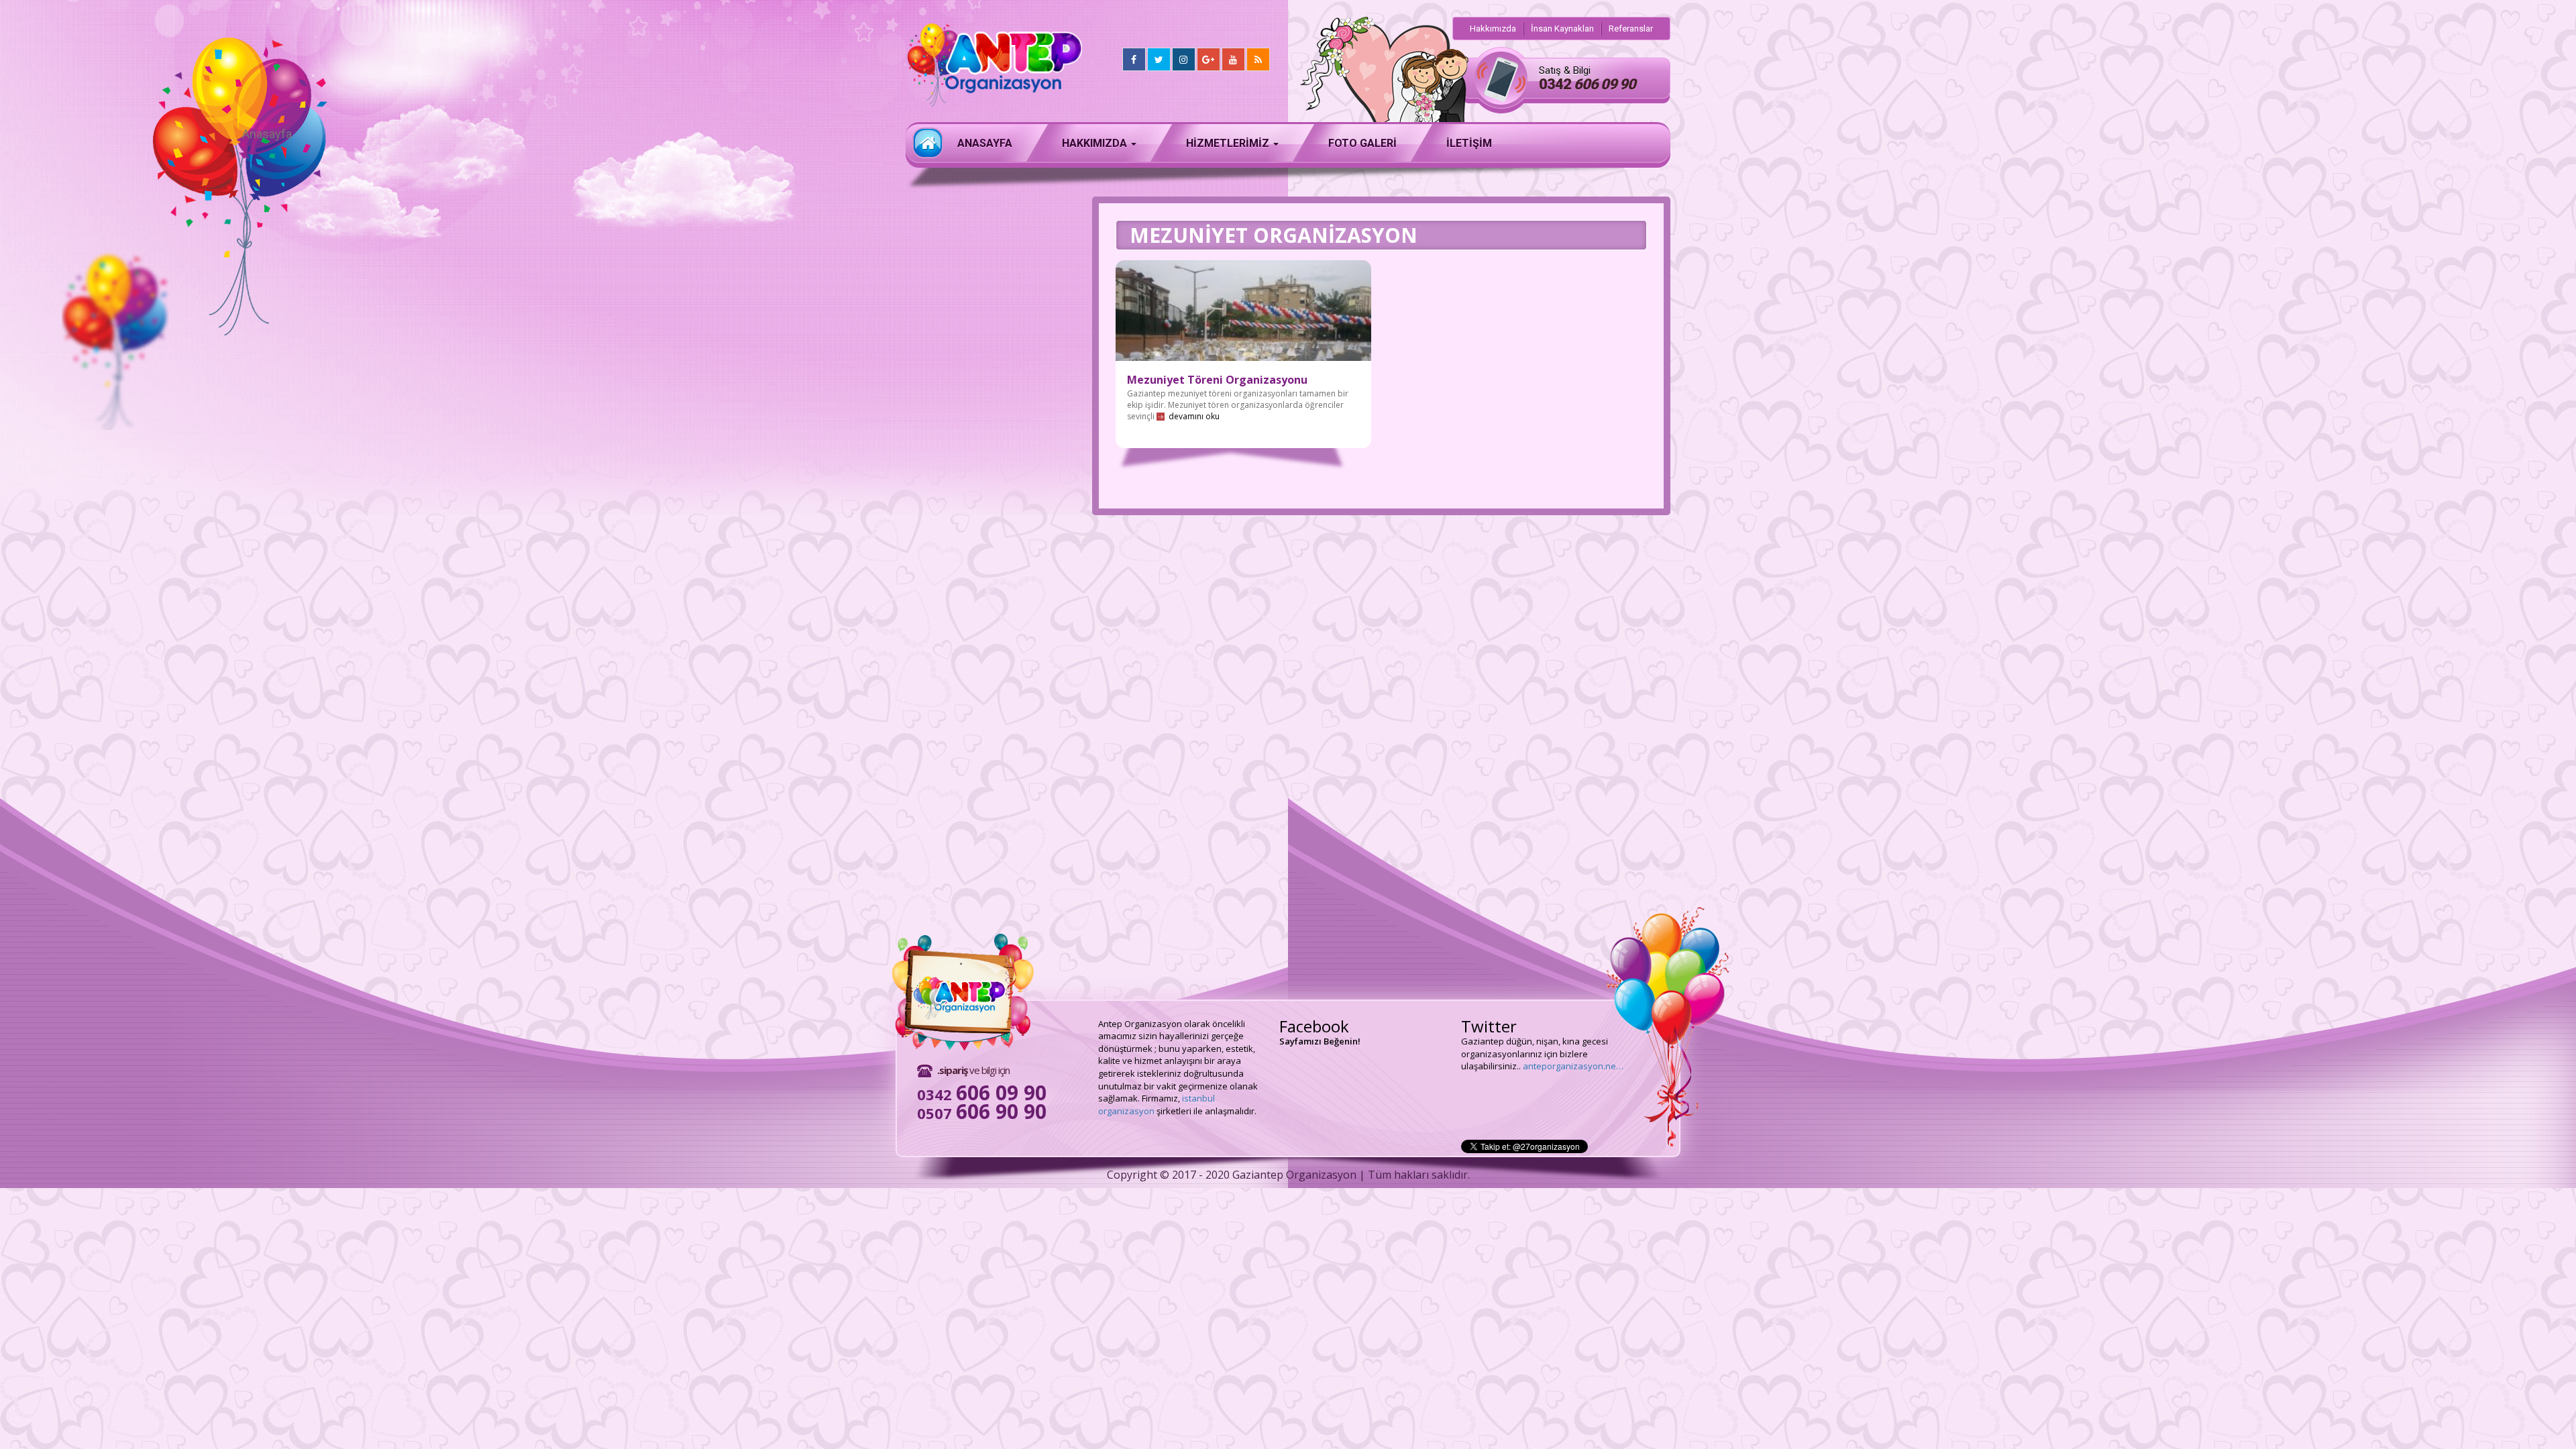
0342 (1587, 84)
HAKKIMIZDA (1096, 143)
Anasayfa (928, 143)
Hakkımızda (1493, 29)
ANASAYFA (985, 143)
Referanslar (1631, 29)
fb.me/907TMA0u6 (1498, 1041)
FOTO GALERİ (1362, 143)
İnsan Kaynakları (1562, 29)
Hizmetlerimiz (1229, 143)
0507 (982, 1113)
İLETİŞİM (1469, 143)
